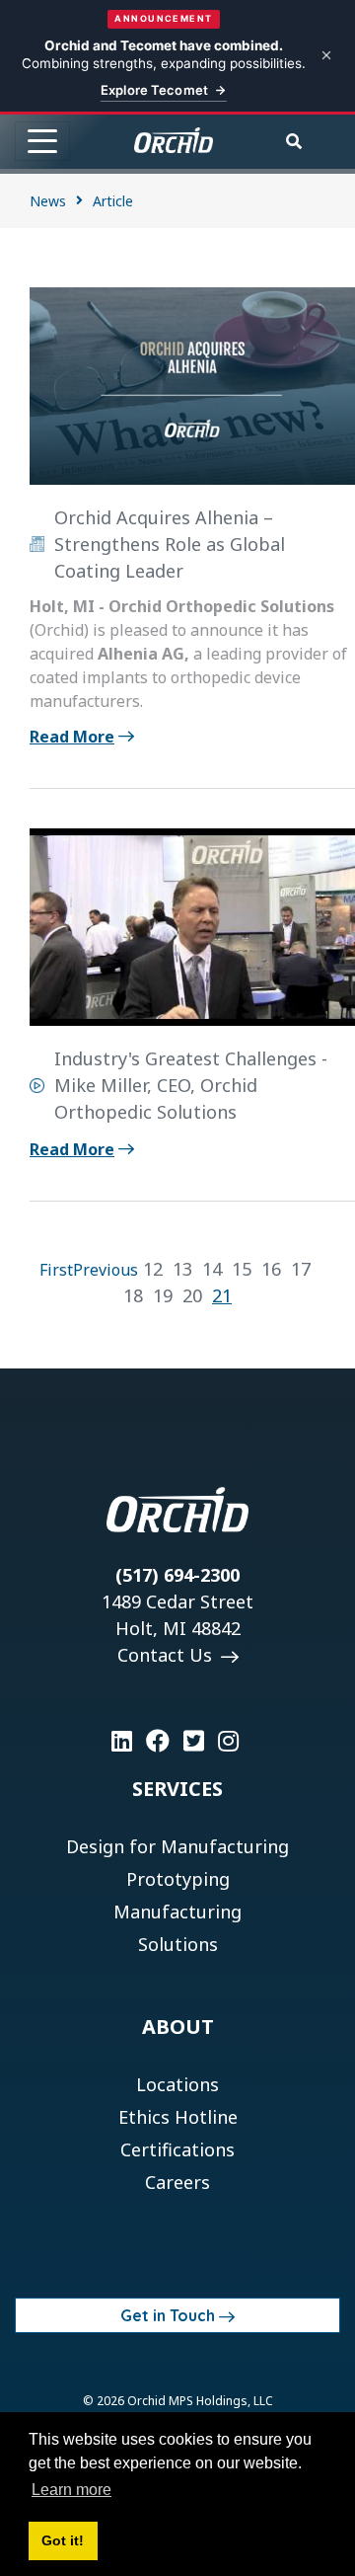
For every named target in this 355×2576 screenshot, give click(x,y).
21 (222, 1295)
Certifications (177, 2149)
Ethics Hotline (178, 2117)
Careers (177, 2182)
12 (153, 1269)
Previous (106, 1270)
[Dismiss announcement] (326, 55)
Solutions (178, 1944)
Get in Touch (168, 2315)
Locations (177, 2084)
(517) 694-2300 (177, 1575)
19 (163, 1295)
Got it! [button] (63, 2540)
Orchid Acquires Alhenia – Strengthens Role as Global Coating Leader (170, 544)
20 (192, 1295)
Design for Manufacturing (177, 1846)
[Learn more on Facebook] (158, 1741)
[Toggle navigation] (42, 141)
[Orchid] (174, 140)
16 (271, 1269)
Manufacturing (177, 1912)
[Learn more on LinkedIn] (122, 1741)
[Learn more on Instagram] (228, 1741)
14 (212, 1269)
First (56, 1270)
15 (242, 1269)
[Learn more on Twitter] (194, 1741)
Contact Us (167, 1655)
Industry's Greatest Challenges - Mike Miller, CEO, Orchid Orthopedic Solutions (191, 1085)
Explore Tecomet (154, 90)
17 (301, 1269)
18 (133, 1295)
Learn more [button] (71, 2490)
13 (182, 1269)
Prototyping (178, 1879)
